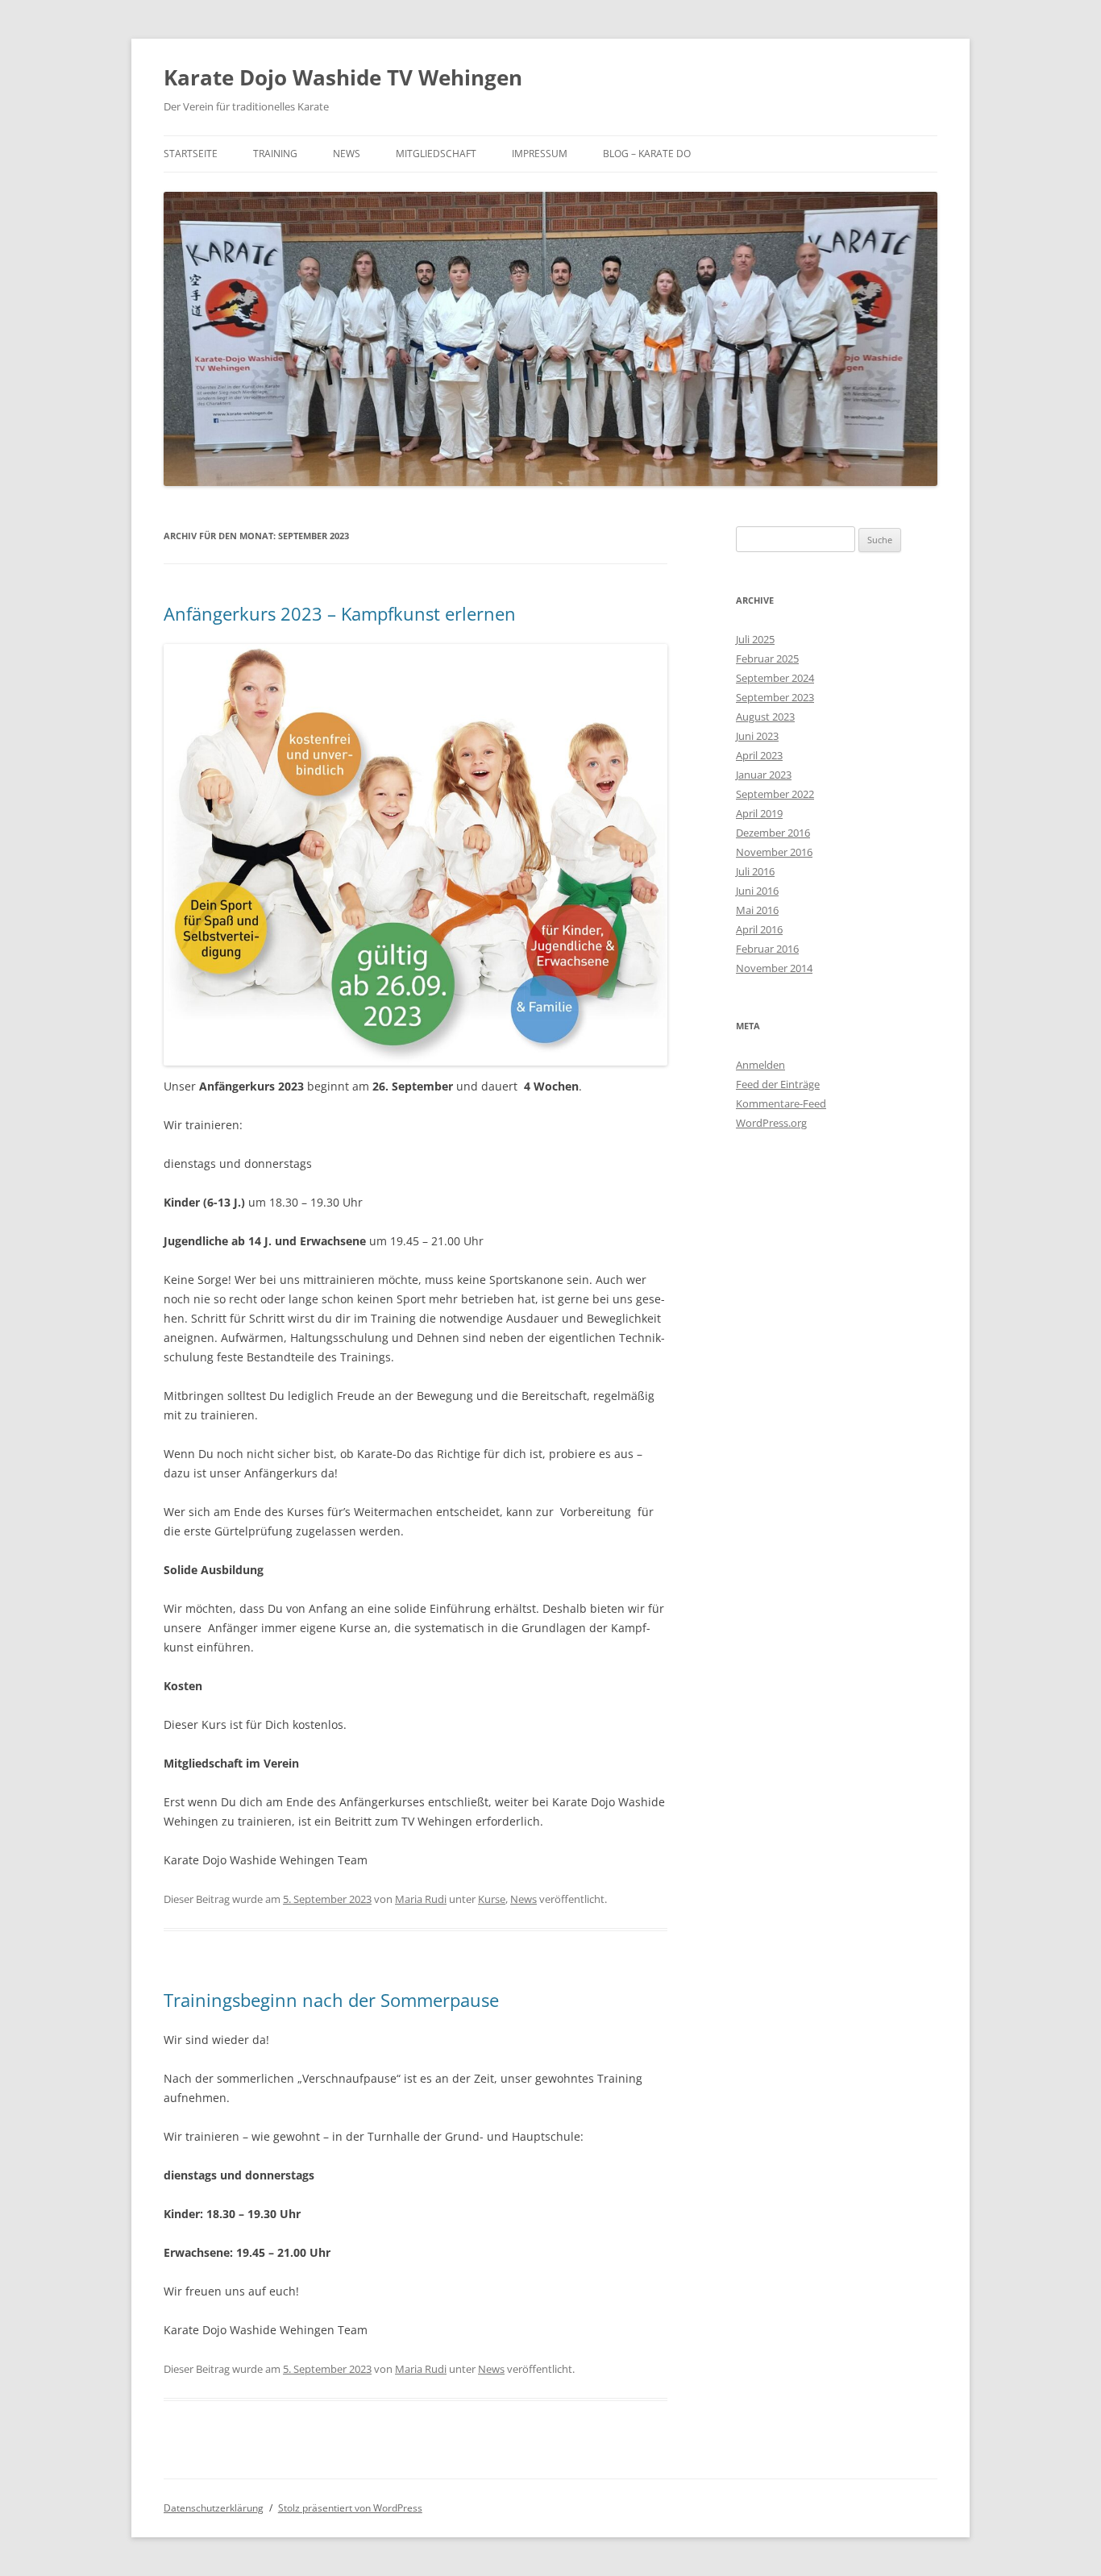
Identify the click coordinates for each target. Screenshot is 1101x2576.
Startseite (191, 154)
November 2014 (774, 968)
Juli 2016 (755, 871)
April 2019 (759, 813)
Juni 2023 (757, 736)
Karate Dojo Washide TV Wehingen (343, 77)
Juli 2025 (755, 639)
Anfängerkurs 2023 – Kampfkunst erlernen (340, 613)
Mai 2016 (757, 910)
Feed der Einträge (778, 1084)
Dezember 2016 (773, 833)
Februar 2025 (767, 659)
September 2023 (775, 697)
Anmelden (760, 1065)
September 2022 (775, 794)
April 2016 (759, 929)
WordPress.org (771, 1123)
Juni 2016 (757, 891)
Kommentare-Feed (781, 1103)
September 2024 (775, 678)
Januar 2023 (764, 775)
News (347, 154)
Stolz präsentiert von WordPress (350, 2508)
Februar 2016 (767, 949)
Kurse (492, 1899)
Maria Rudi (421, 1899)
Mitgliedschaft (436, 154)
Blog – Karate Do (647, 154)
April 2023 (759, 755)
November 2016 (774, 852)
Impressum (540, 154)
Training (275, 154)
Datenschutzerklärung (214, 2508)
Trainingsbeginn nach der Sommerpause (331, 2000)
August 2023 (765, 717)
